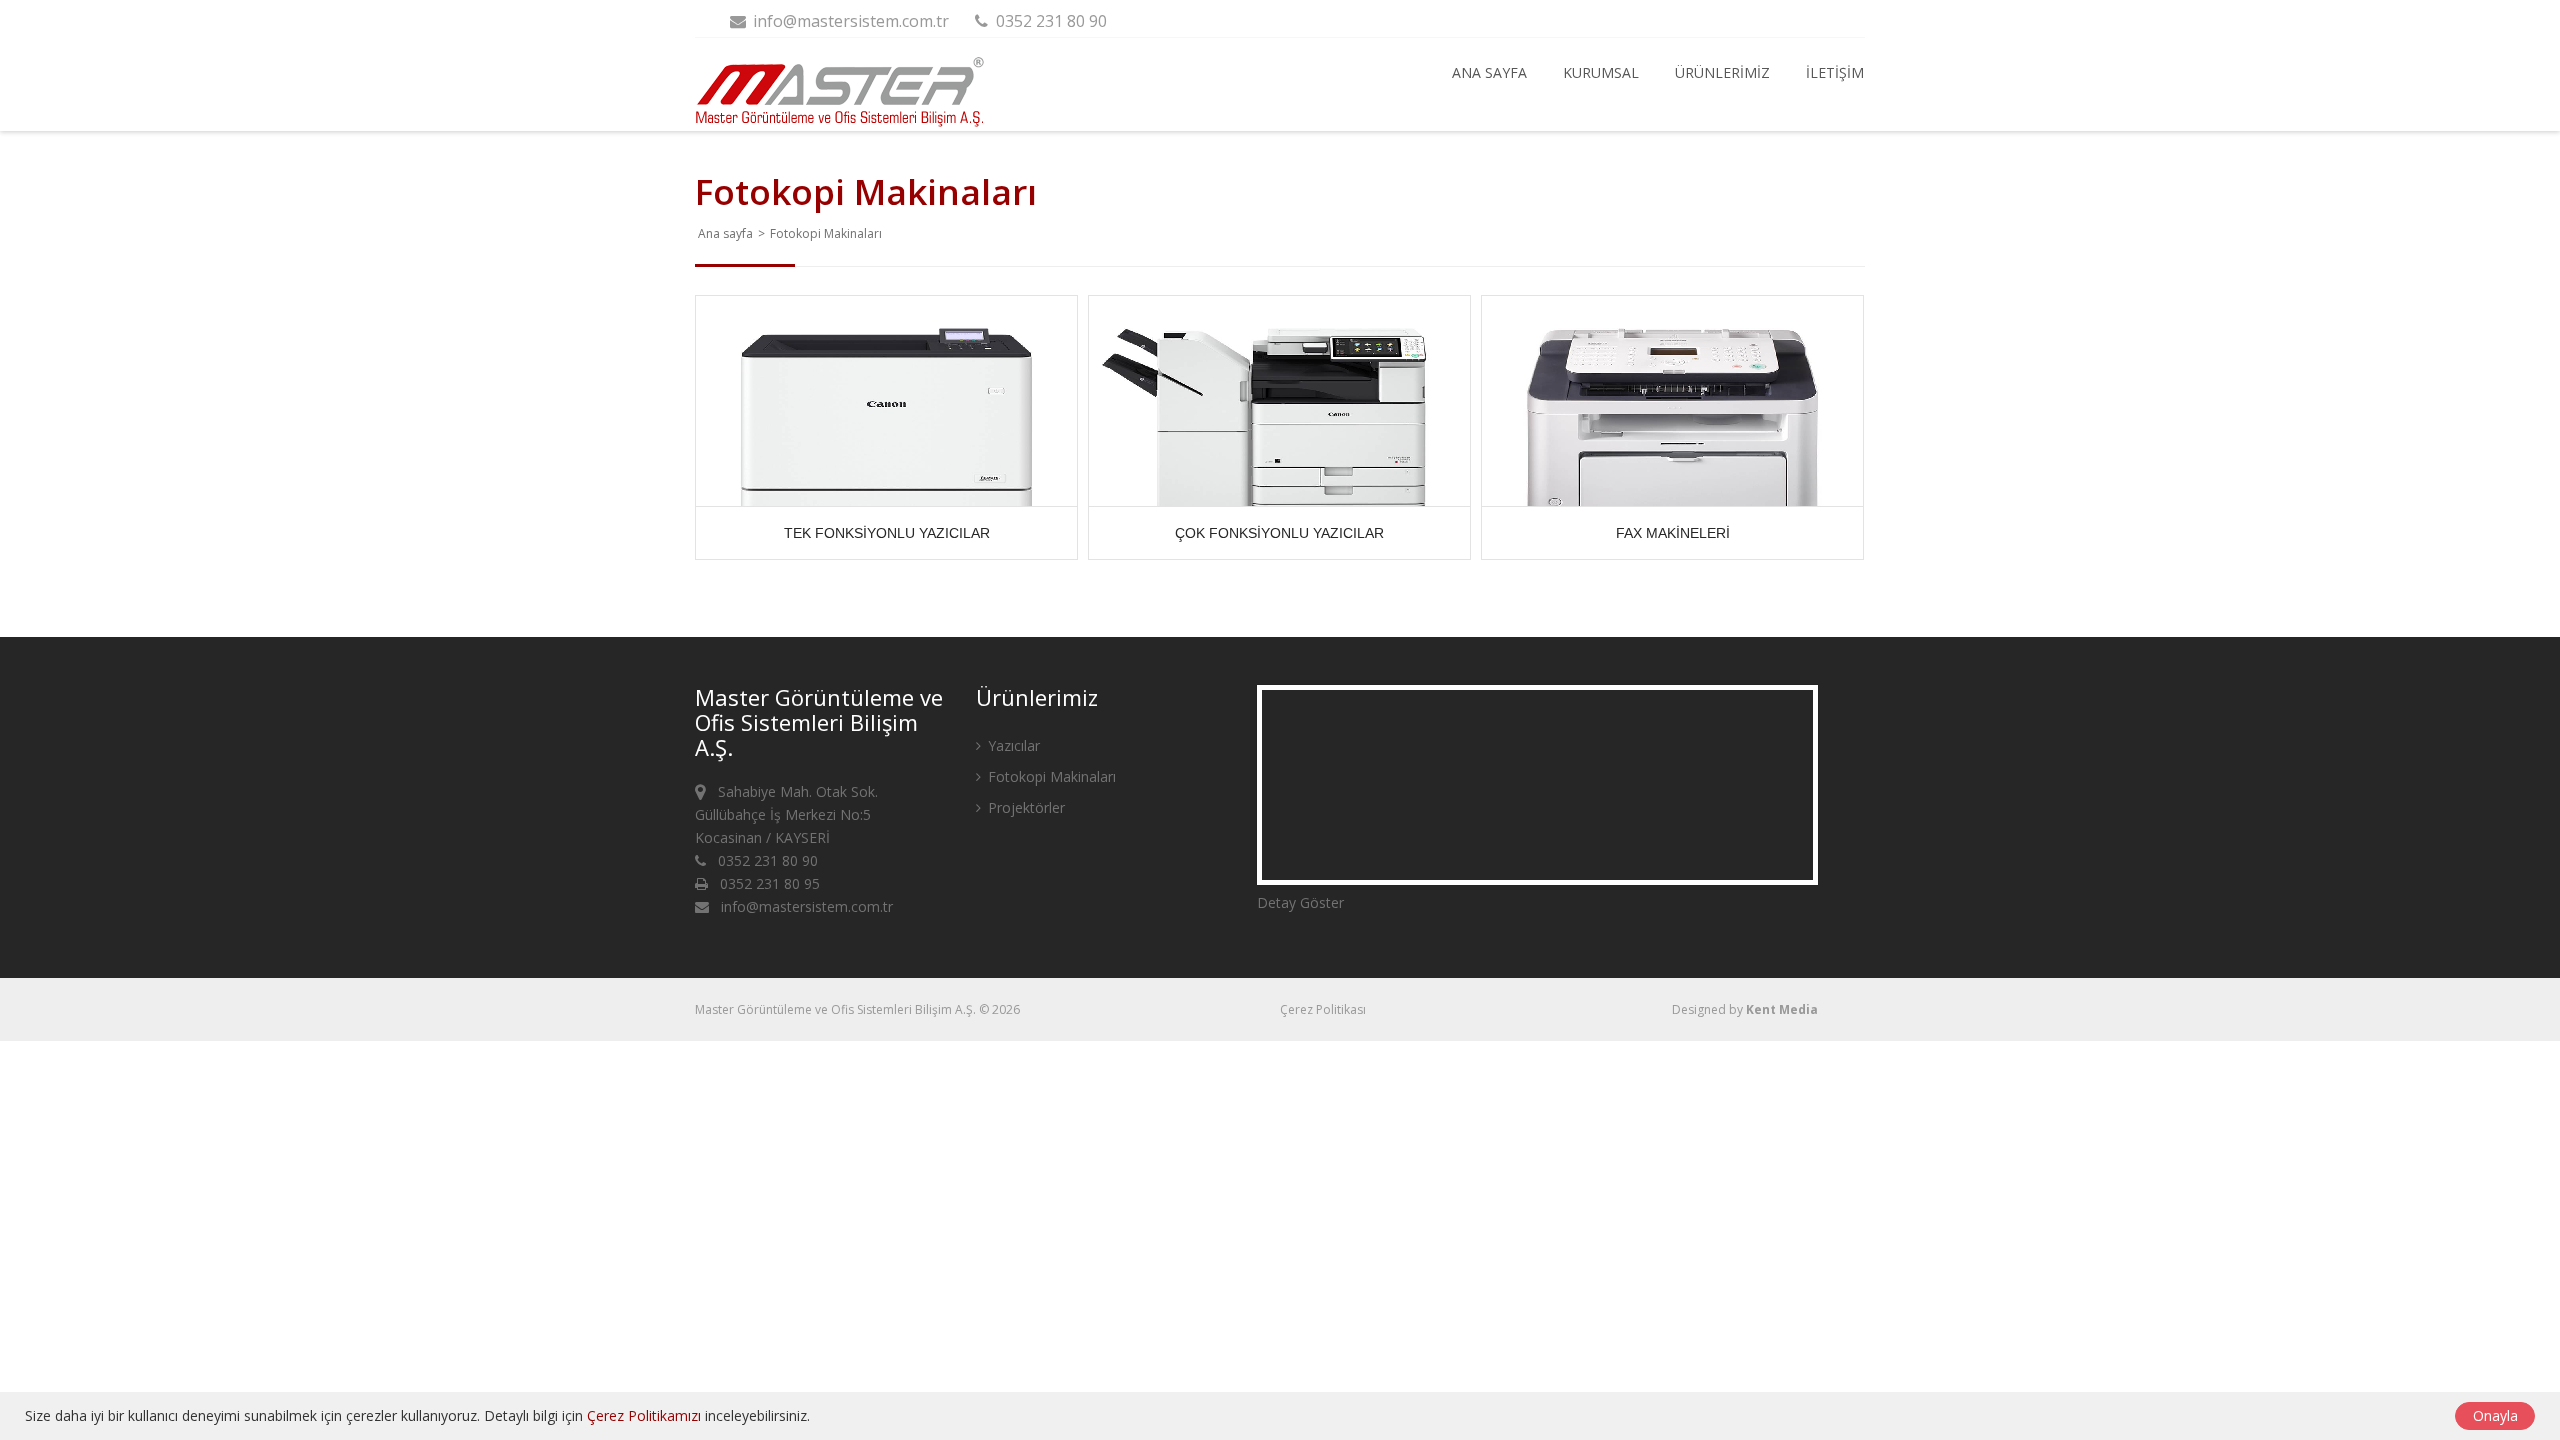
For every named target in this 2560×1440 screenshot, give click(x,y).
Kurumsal (1601, 72)
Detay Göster (1300, 902)
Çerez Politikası (1323, 1009)
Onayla (2495, 1415)
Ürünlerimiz (1722, 72)
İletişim (1835, 72)
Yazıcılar (1012, 745)
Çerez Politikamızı (644, 1415)
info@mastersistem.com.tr (849, 21)
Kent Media (1782, 1009)
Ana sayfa (1489, 72)
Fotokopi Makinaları (1050, 776)
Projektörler (1024, 807)
